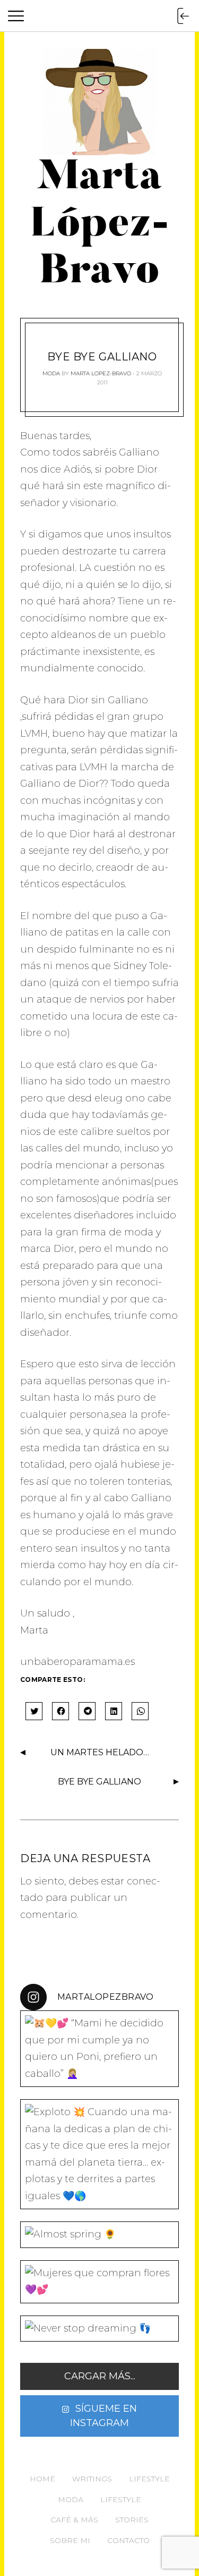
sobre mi (70, 2540)
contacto (128, 2540)
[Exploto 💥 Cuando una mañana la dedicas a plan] (99, 2154)
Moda (51, 373)
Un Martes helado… (100, 1752)
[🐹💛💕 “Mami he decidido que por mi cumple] (99, 2049)
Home (42, 2479)
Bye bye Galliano (99, 1782)
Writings (92, 2479)
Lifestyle (149, 2479)
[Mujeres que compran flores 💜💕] (99, 2282)
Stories (132, 2520)
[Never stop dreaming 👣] (99, 2329)
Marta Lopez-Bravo (101, 373)
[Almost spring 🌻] (99, 2235)
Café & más (74, 2520)
